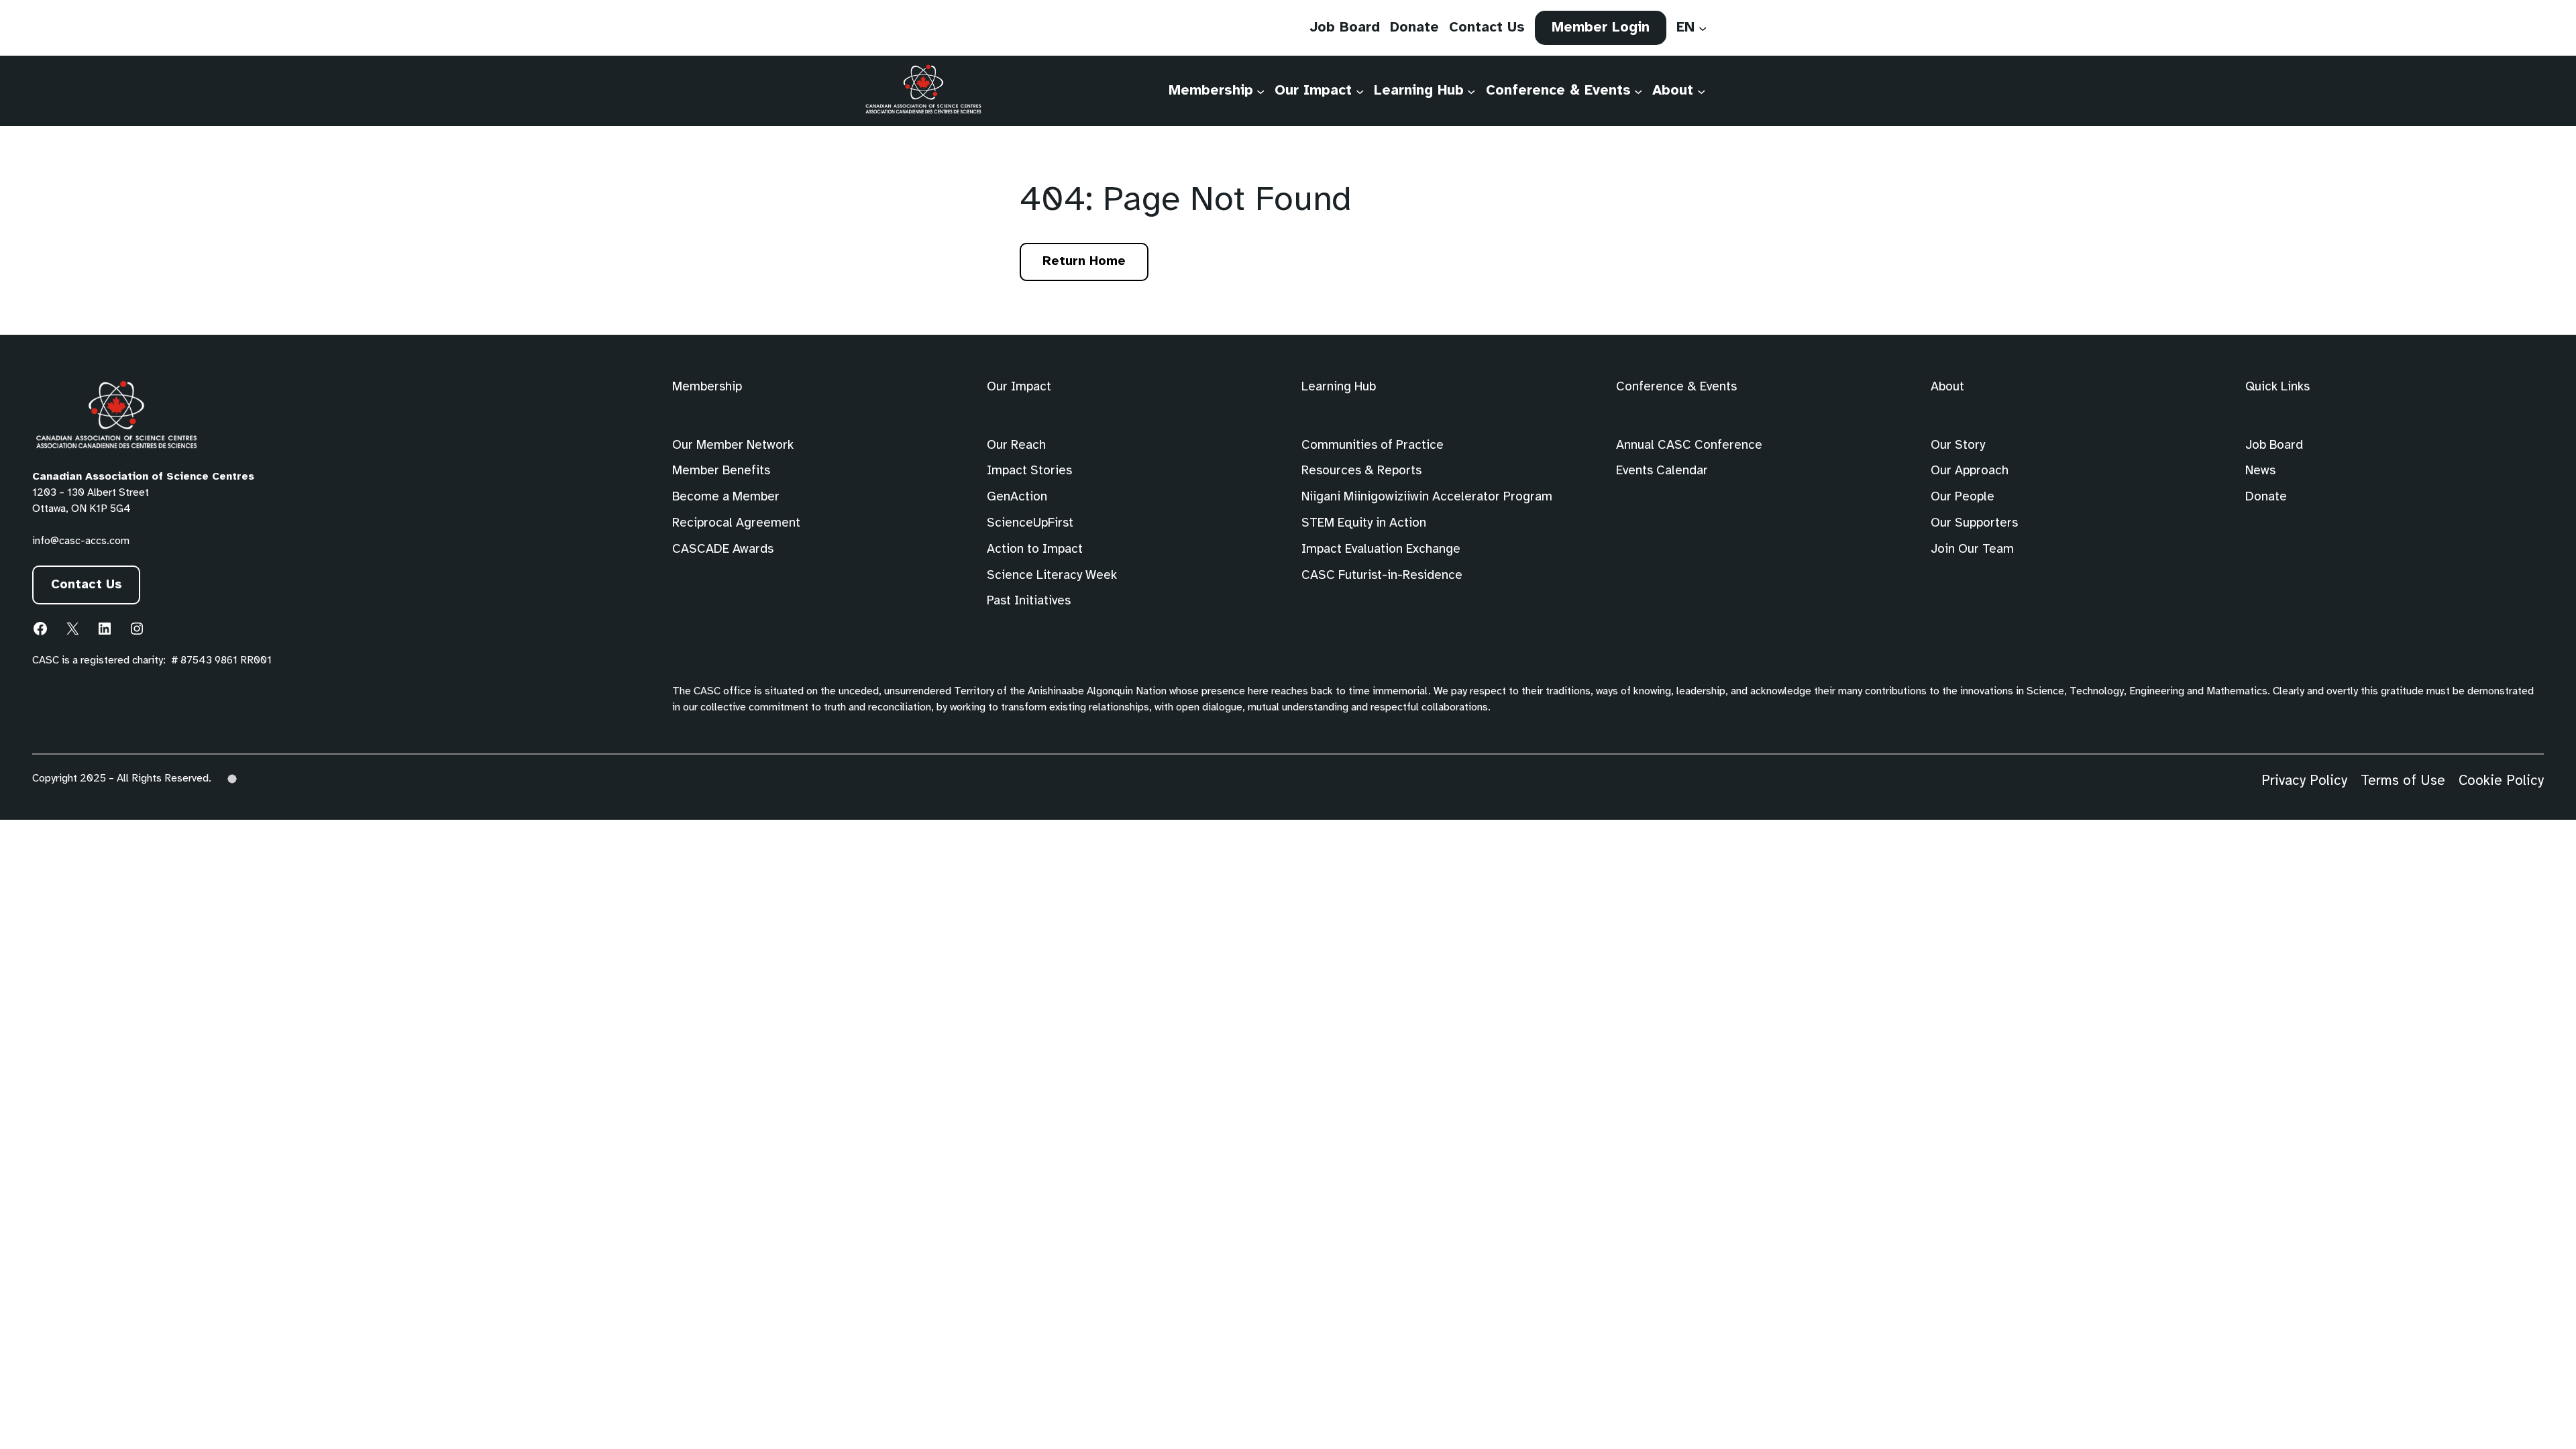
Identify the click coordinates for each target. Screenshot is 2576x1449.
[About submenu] (1701, 91)
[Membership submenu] (1260, 91)
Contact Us (87, 585)
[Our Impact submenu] (1360, 91)
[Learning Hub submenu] (1471, 91)
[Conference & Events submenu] (1638, 91)
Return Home (1084, 262)
